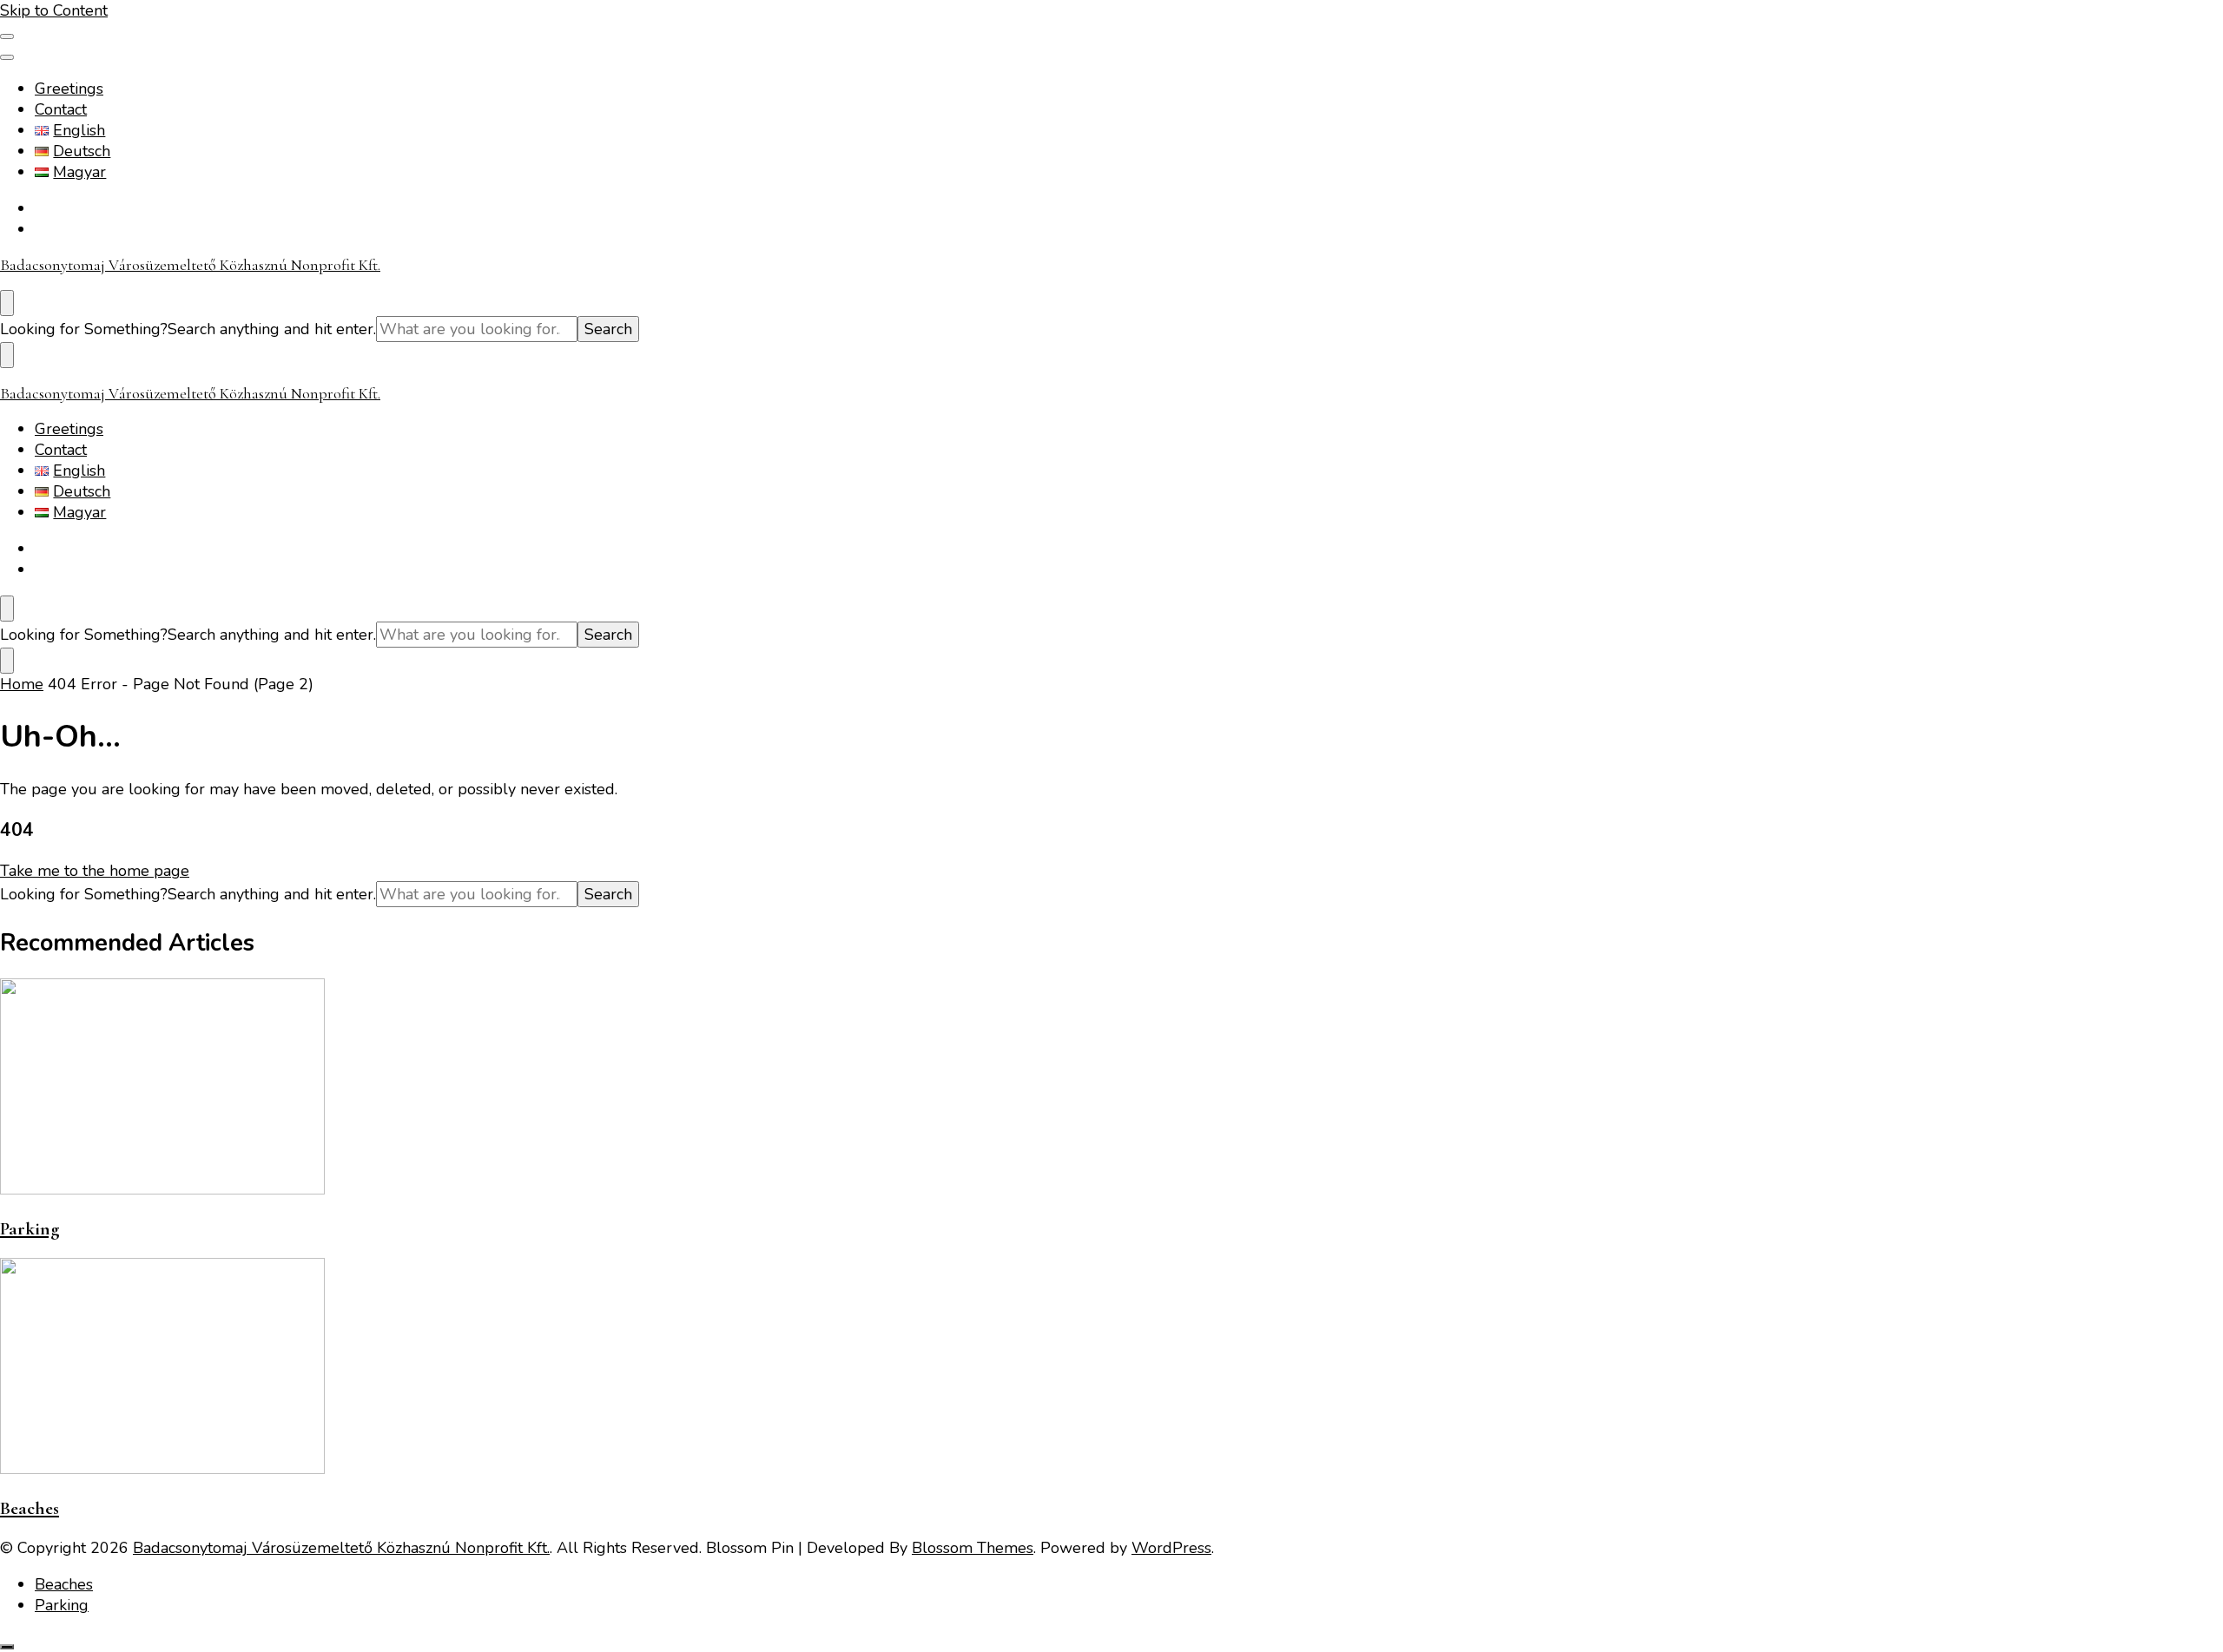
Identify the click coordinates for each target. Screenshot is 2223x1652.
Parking (30, 1229)
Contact (61, 109)
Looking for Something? (84, 329)
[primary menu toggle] (7, 36)
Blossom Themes (973, 1548)
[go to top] (7, 1647)
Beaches (30, 1508)
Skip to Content (54, 10)
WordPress (1171, 1548)
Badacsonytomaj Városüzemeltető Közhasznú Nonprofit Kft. (190, 265)
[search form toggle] (7, 303)
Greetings (69, 89)
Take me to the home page (95, 871)
